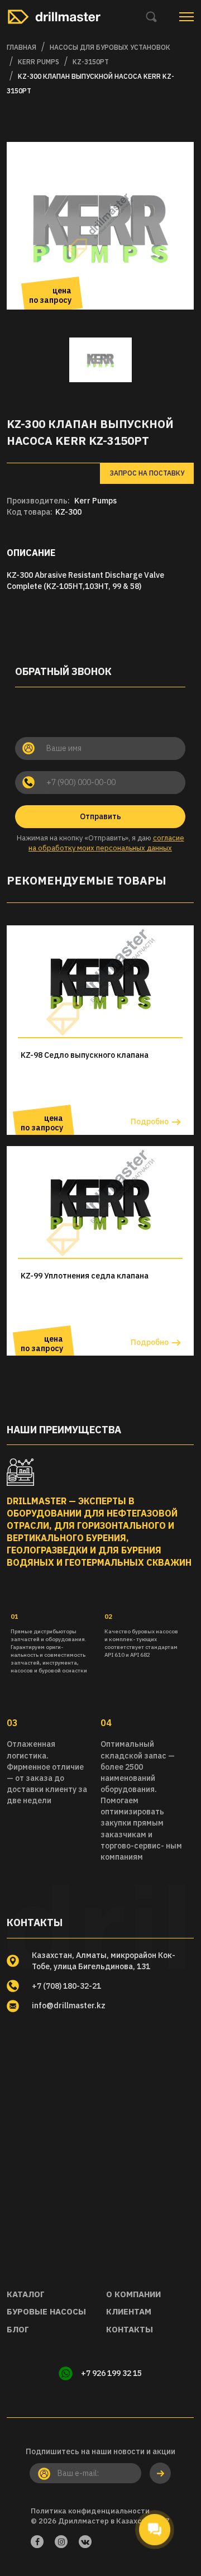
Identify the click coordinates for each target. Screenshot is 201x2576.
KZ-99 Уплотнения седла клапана (85, 1276)
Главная (21, 47)
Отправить (100, 816)
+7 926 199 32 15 (111, 2373)
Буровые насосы (46, 2311)
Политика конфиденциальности (90, 2511)
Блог (18, 2329)
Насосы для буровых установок (110, 47)
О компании (133, 2294)
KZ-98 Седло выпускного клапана (85, 1055)
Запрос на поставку (147, 473)
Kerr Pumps (95, 501)
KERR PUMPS (39, 62)
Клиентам (129, 2311)
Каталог (26, 2294)
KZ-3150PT (91, 62)
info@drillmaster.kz (69, 2005)
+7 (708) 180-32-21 (66, 1986)
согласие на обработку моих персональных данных (106, 843)
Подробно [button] (150, 1121)
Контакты (130, 2329)
